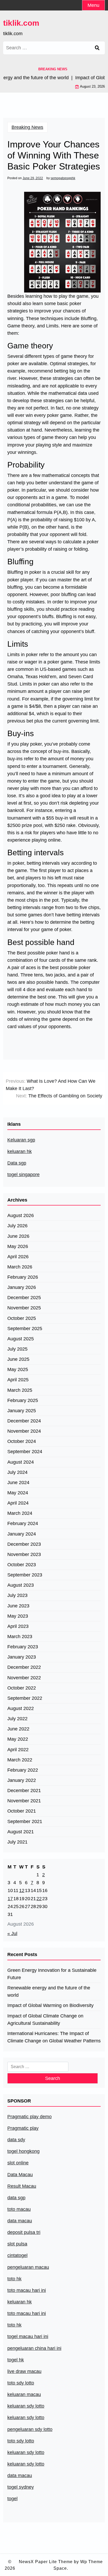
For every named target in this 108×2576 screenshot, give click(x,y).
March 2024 (20, 1513)
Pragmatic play (23, 2128)
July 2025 (17, 1349)
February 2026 (23, 1277)
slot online (18, 2163)
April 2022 (18, 1750)
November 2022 (24, 1678)
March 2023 (20, 1637)
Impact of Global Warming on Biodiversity (50, 2005)
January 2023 (22, 1657)
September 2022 (25, 1698)
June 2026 (18, 1236)
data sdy (16, 2140)
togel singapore (23, 1175)
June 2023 (18, 1606)
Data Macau (20, 2175)
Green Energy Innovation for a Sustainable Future (52, 1974)
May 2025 (18, 1369)
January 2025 (22, 1411)
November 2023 (24, 1554)
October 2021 (22, 1811)
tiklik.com (21, 23)
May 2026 (18, 1246)
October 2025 (22, 1318)
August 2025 (21, 1339)
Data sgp (17, 1163)
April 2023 (18, 1626)
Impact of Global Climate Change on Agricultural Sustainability (45, 2020)
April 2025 (18, 1380)
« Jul (12, 1934)
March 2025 (20, 1390)
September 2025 (25, 1329)
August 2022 (21, 1708)
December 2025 (24, 1298)
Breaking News (27, 127)
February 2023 (23, 1647)
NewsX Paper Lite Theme (46, 2562)
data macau (20, 2476)
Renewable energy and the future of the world (49, 1991)
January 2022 (22, 1780)
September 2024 (25, 1452)
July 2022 (17, 1719)
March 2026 (20, 1267)
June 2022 (18, 1729)
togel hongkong (23, 2151)
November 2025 (24, 1308)
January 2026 (22, 1287)
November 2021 (24, 1801)
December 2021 (24, 1791)
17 (10, 1899)
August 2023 (21, 1585)
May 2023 (18, 1616)
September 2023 (25, 1575)
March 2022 (20, 1760)
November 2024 (24, 1431)
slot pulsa (17, 2244)
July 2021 (17, 1842)
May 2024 (18, 1493)
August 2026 (21, 1215)
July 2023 (17, 1595)
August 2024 (21, 1462)
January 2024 (22, 1534)
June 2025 (18, 1359)
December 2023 (24, 1544)
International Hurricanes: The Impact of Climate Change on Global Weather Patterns (54, 2037)
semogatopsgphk (63, 178)
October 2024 (22, 1441)
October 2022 (22, 1688)
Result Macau (22, 2186)
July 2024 (17, 1472)
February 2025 (23, 1400)
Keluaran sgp (21, 1140)
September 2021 (25, 1821)
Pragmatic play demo (29, 2117)
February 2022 (23, 1770)
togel (12, 2499)
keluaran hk (20, 1151)
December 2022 (24, 1667)
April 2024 (18, 1503)
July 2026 (17, 1226)
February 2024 (23, 1523)
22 (39, 1899)
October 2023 (22, 1565)
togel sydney (21, 2487)
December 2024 (24, 1421)
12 (22, 1890)
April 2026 (18, 1257)
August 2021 (21, 1832)
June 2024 (18, 1483)
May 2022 (18, 1739)
